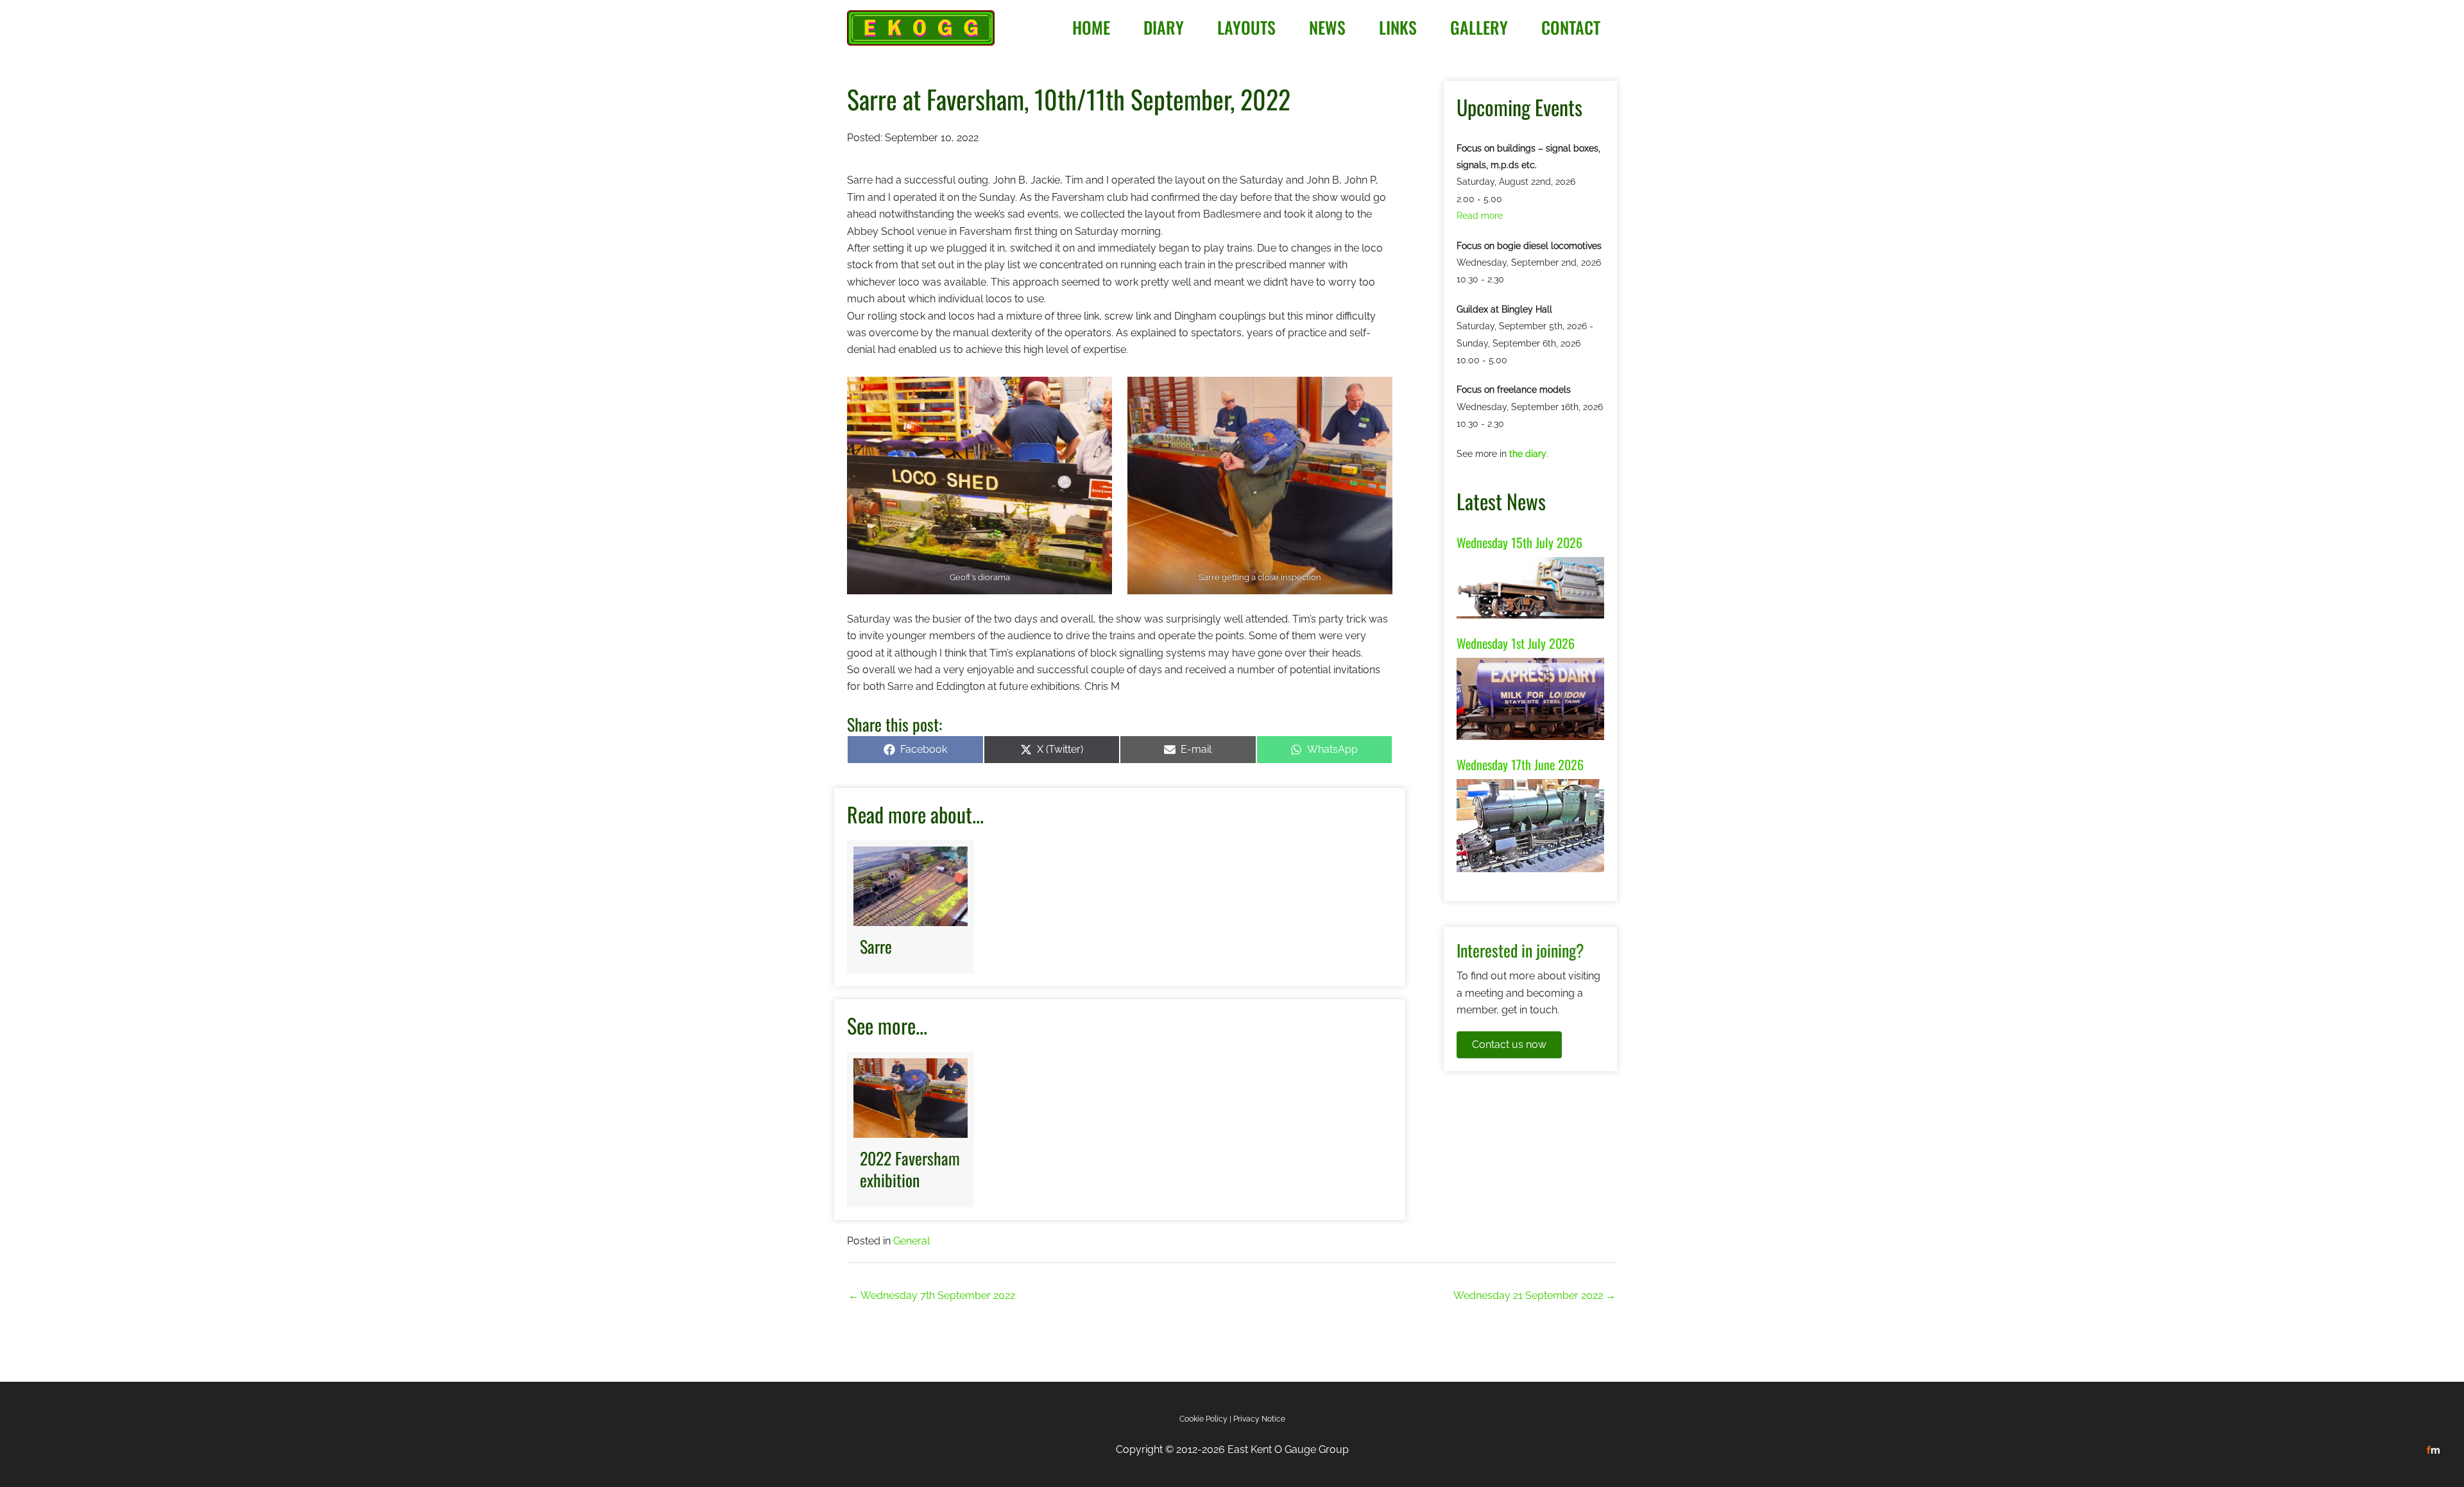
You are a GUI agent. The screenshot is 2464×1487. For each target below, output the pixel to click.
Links (1398, 27)
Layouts (1246, 27)
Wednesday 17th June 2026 (1520, 764)
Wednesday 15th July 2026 (1519, 542)
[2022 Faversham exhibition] (911, 1130)
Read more (1480, 216)
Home (1091, 27)
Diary (1164, 27)
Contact (1571, 27)
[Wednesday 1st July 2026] (1530, 698)
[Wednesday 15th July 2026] (1530, 587)
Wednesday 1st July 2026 (1516, 643)
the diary (1528, 454)
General (911, 1241)
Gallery (1479, 27)
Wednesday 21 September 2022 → (1535, 1295)
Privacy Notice (1259, 1419)
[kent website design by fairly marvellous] (2434, 1449)
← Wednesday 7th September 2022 (932, 1295)
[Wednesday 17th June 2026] (1530, 825)
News (1327, 27)
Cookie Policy (1203, 1419)
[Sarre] (911, 907)
